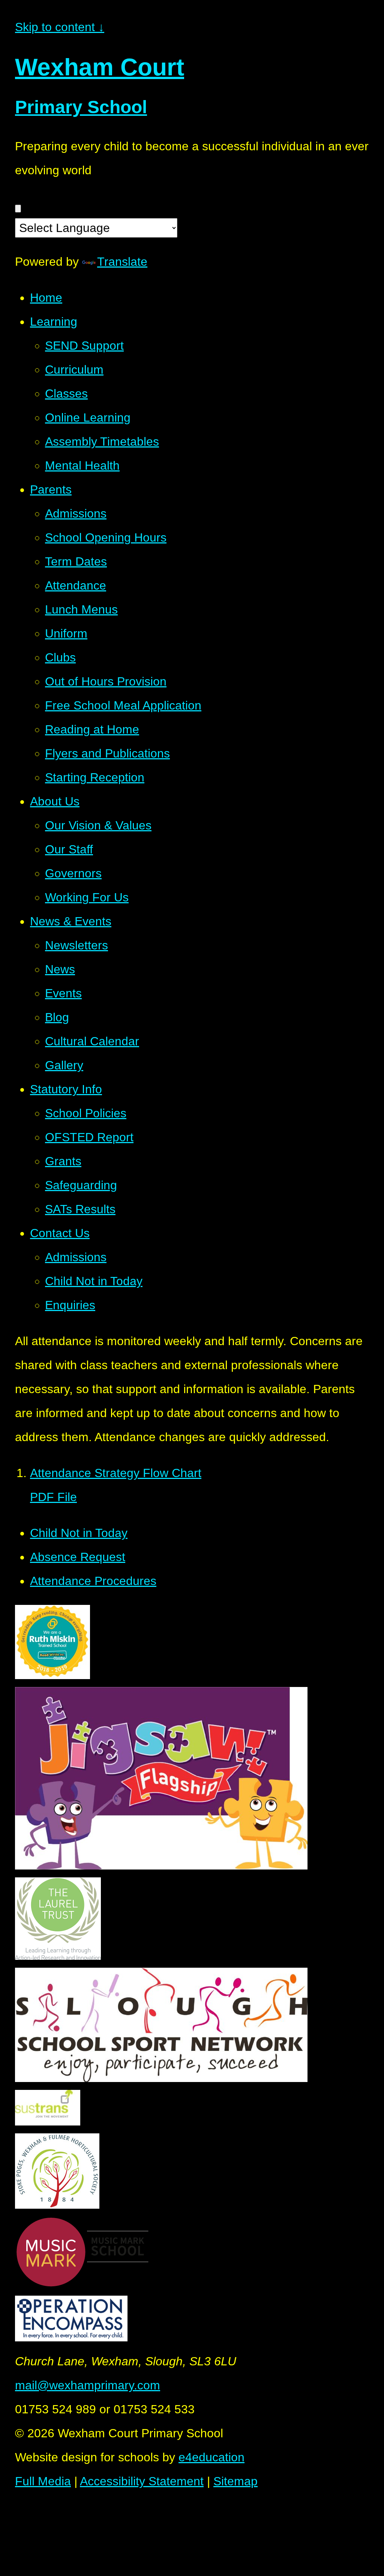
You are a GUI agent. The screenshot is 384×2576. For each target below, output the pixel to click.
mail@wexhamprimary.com (88, 2385)
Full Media (43, 2481)
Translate (122, 262)
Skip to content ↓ (60, 27)
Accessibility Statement (142, 2481)
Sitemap (235, 2481)
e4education (211, 2457)
